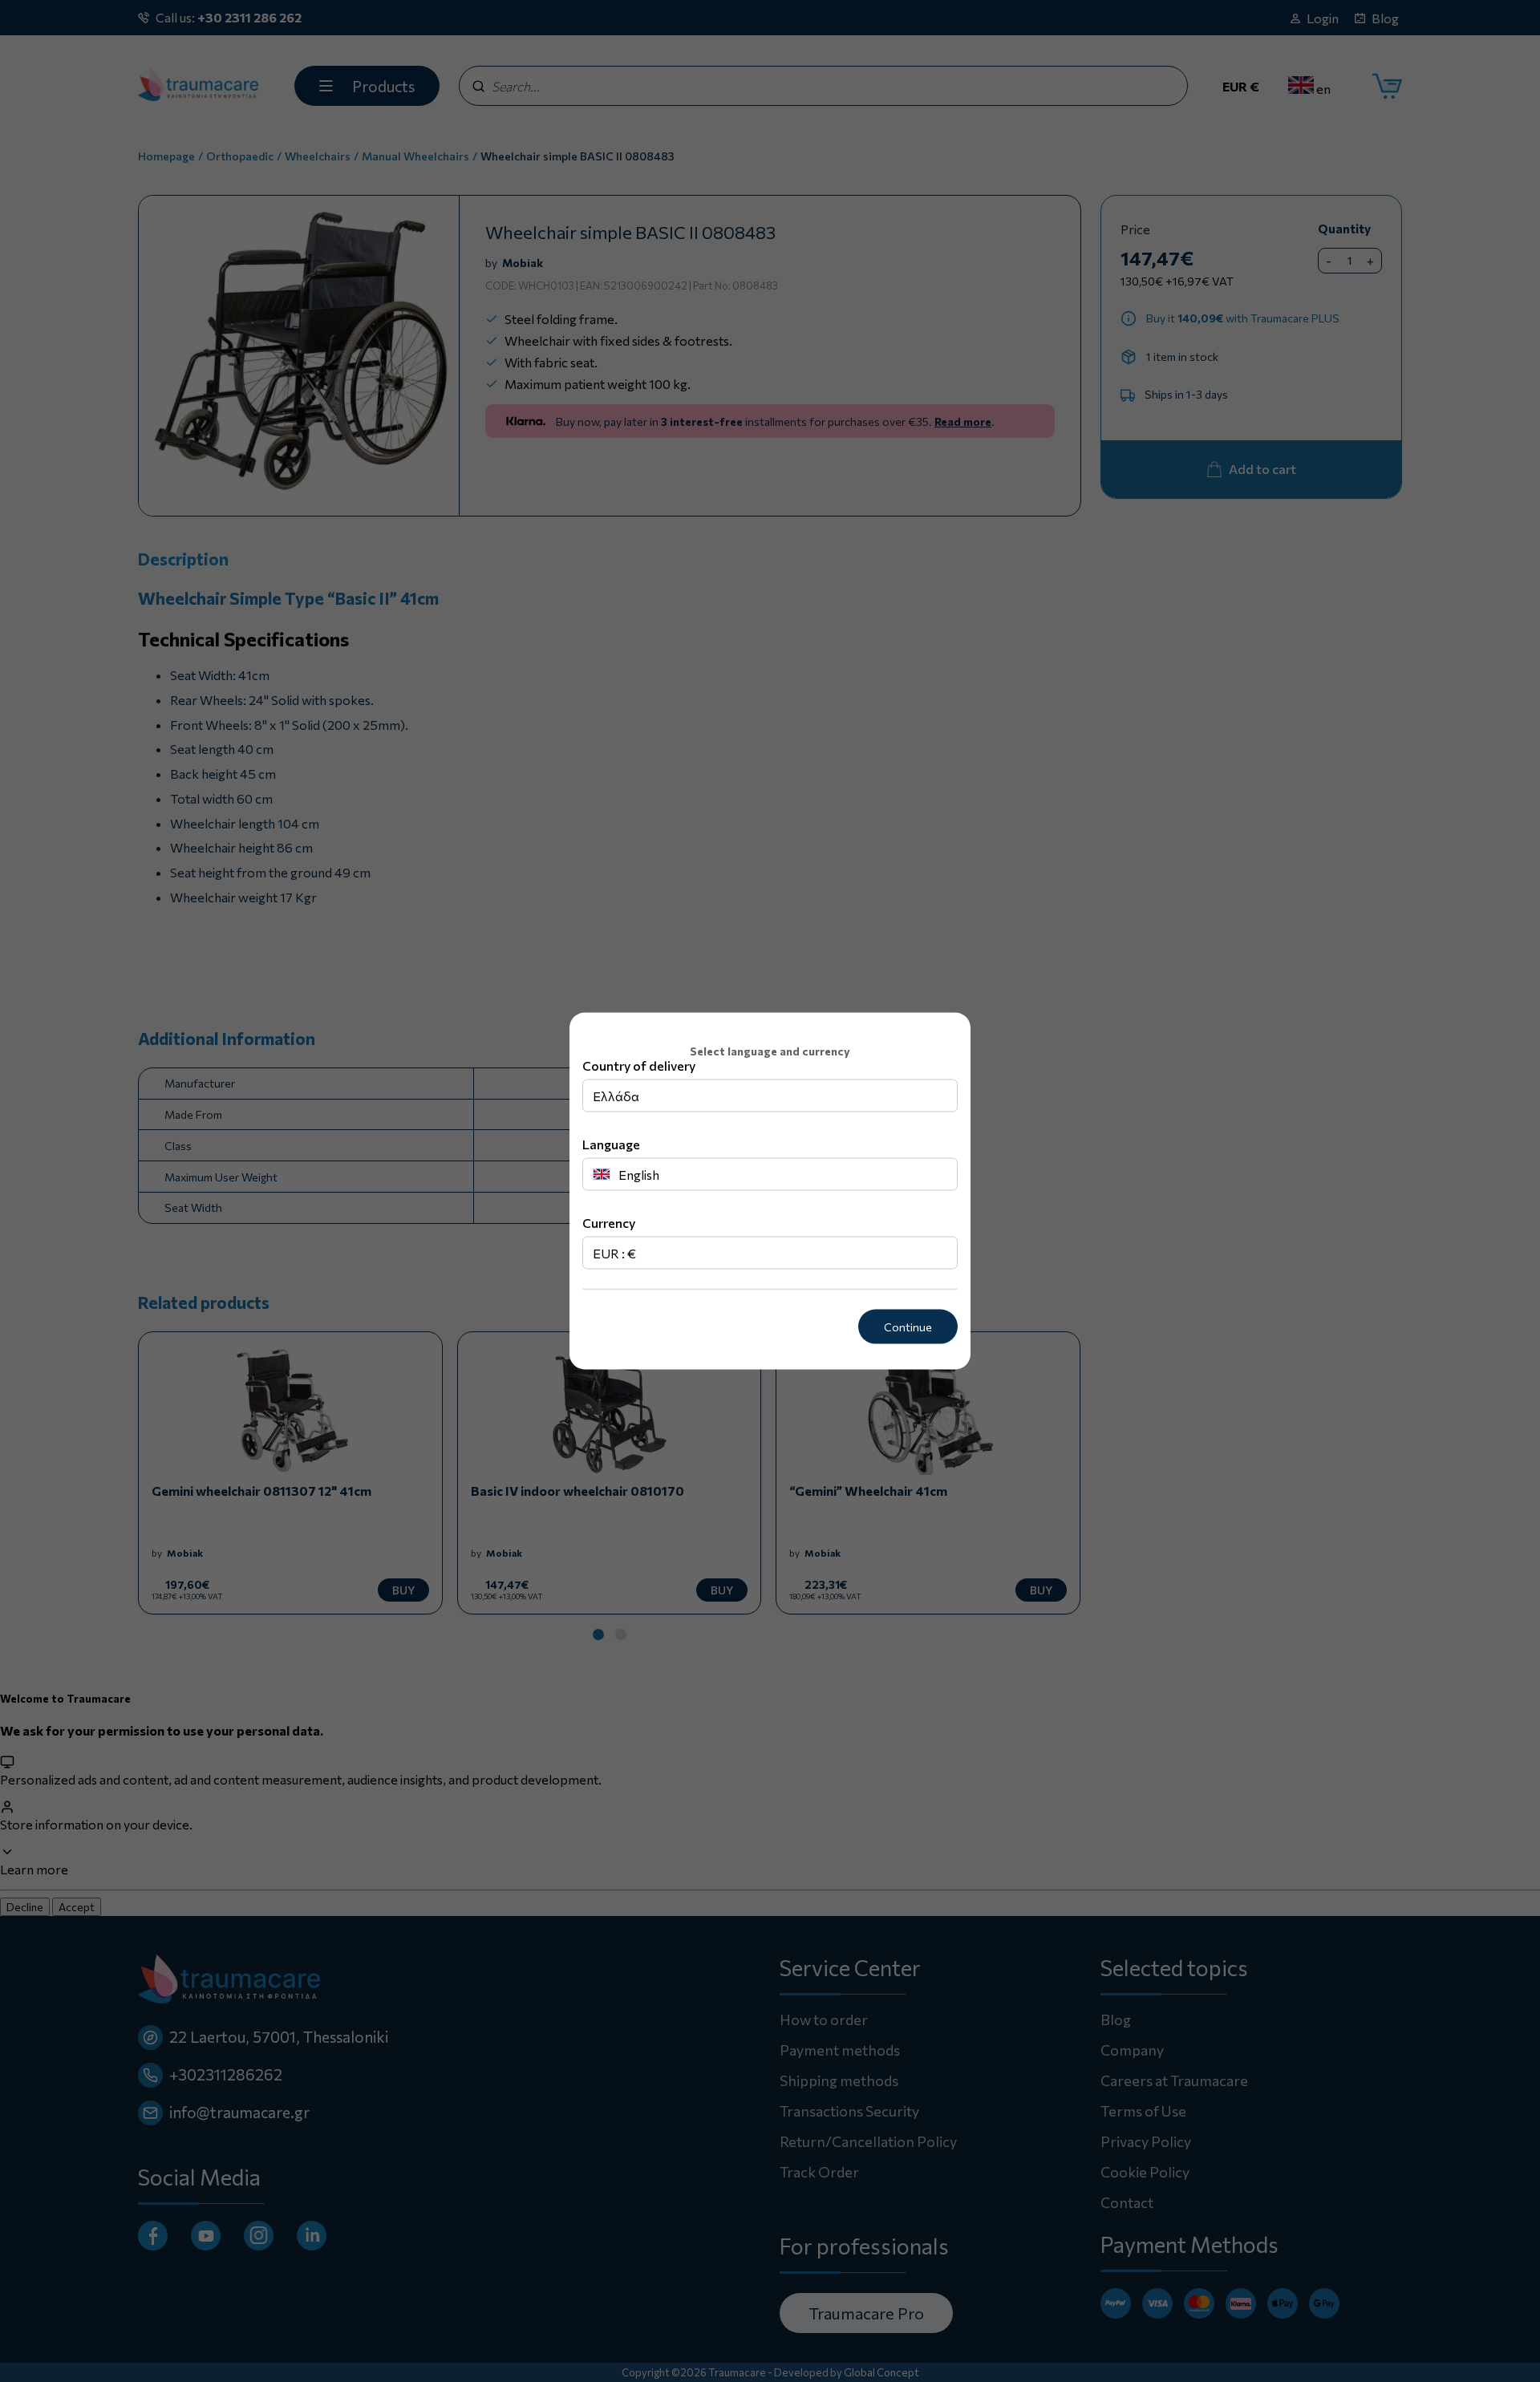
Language (611, 1144)
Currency (609, 1223)
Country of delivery (639, 1065)
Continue (908, 1327)
